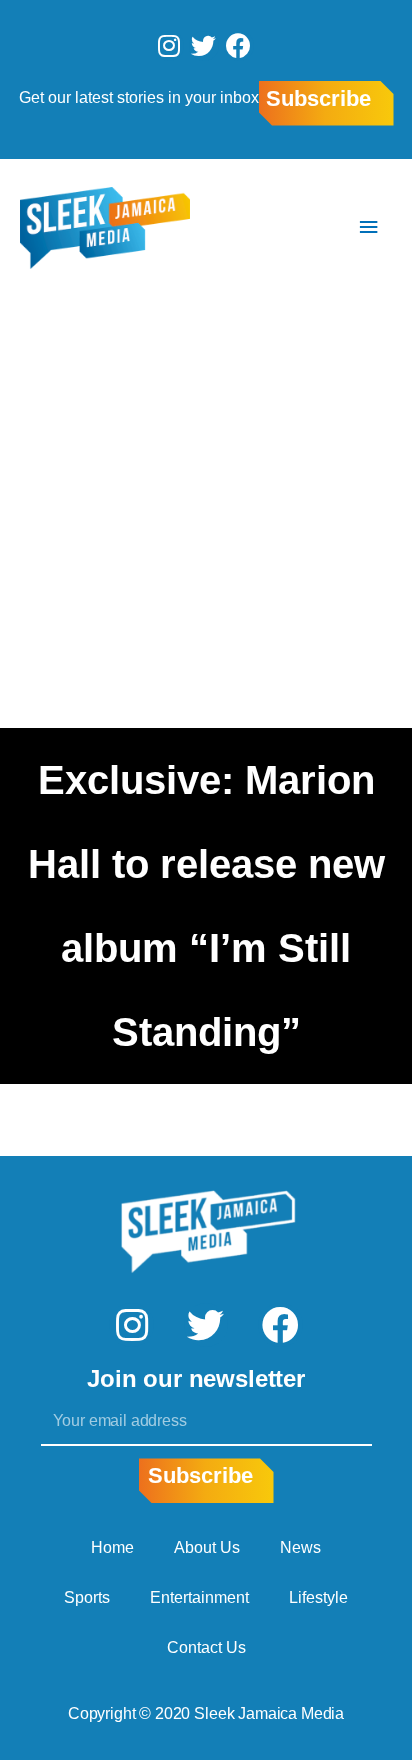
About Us (207, 1547)
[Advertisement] (206, 512)
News (300, 1547)
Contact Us (206, 1647)
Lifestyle (318, 1597)
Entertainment (199, 1597)
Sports (87, 1597)
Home (112, 1547)
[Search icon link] (309, 227)
